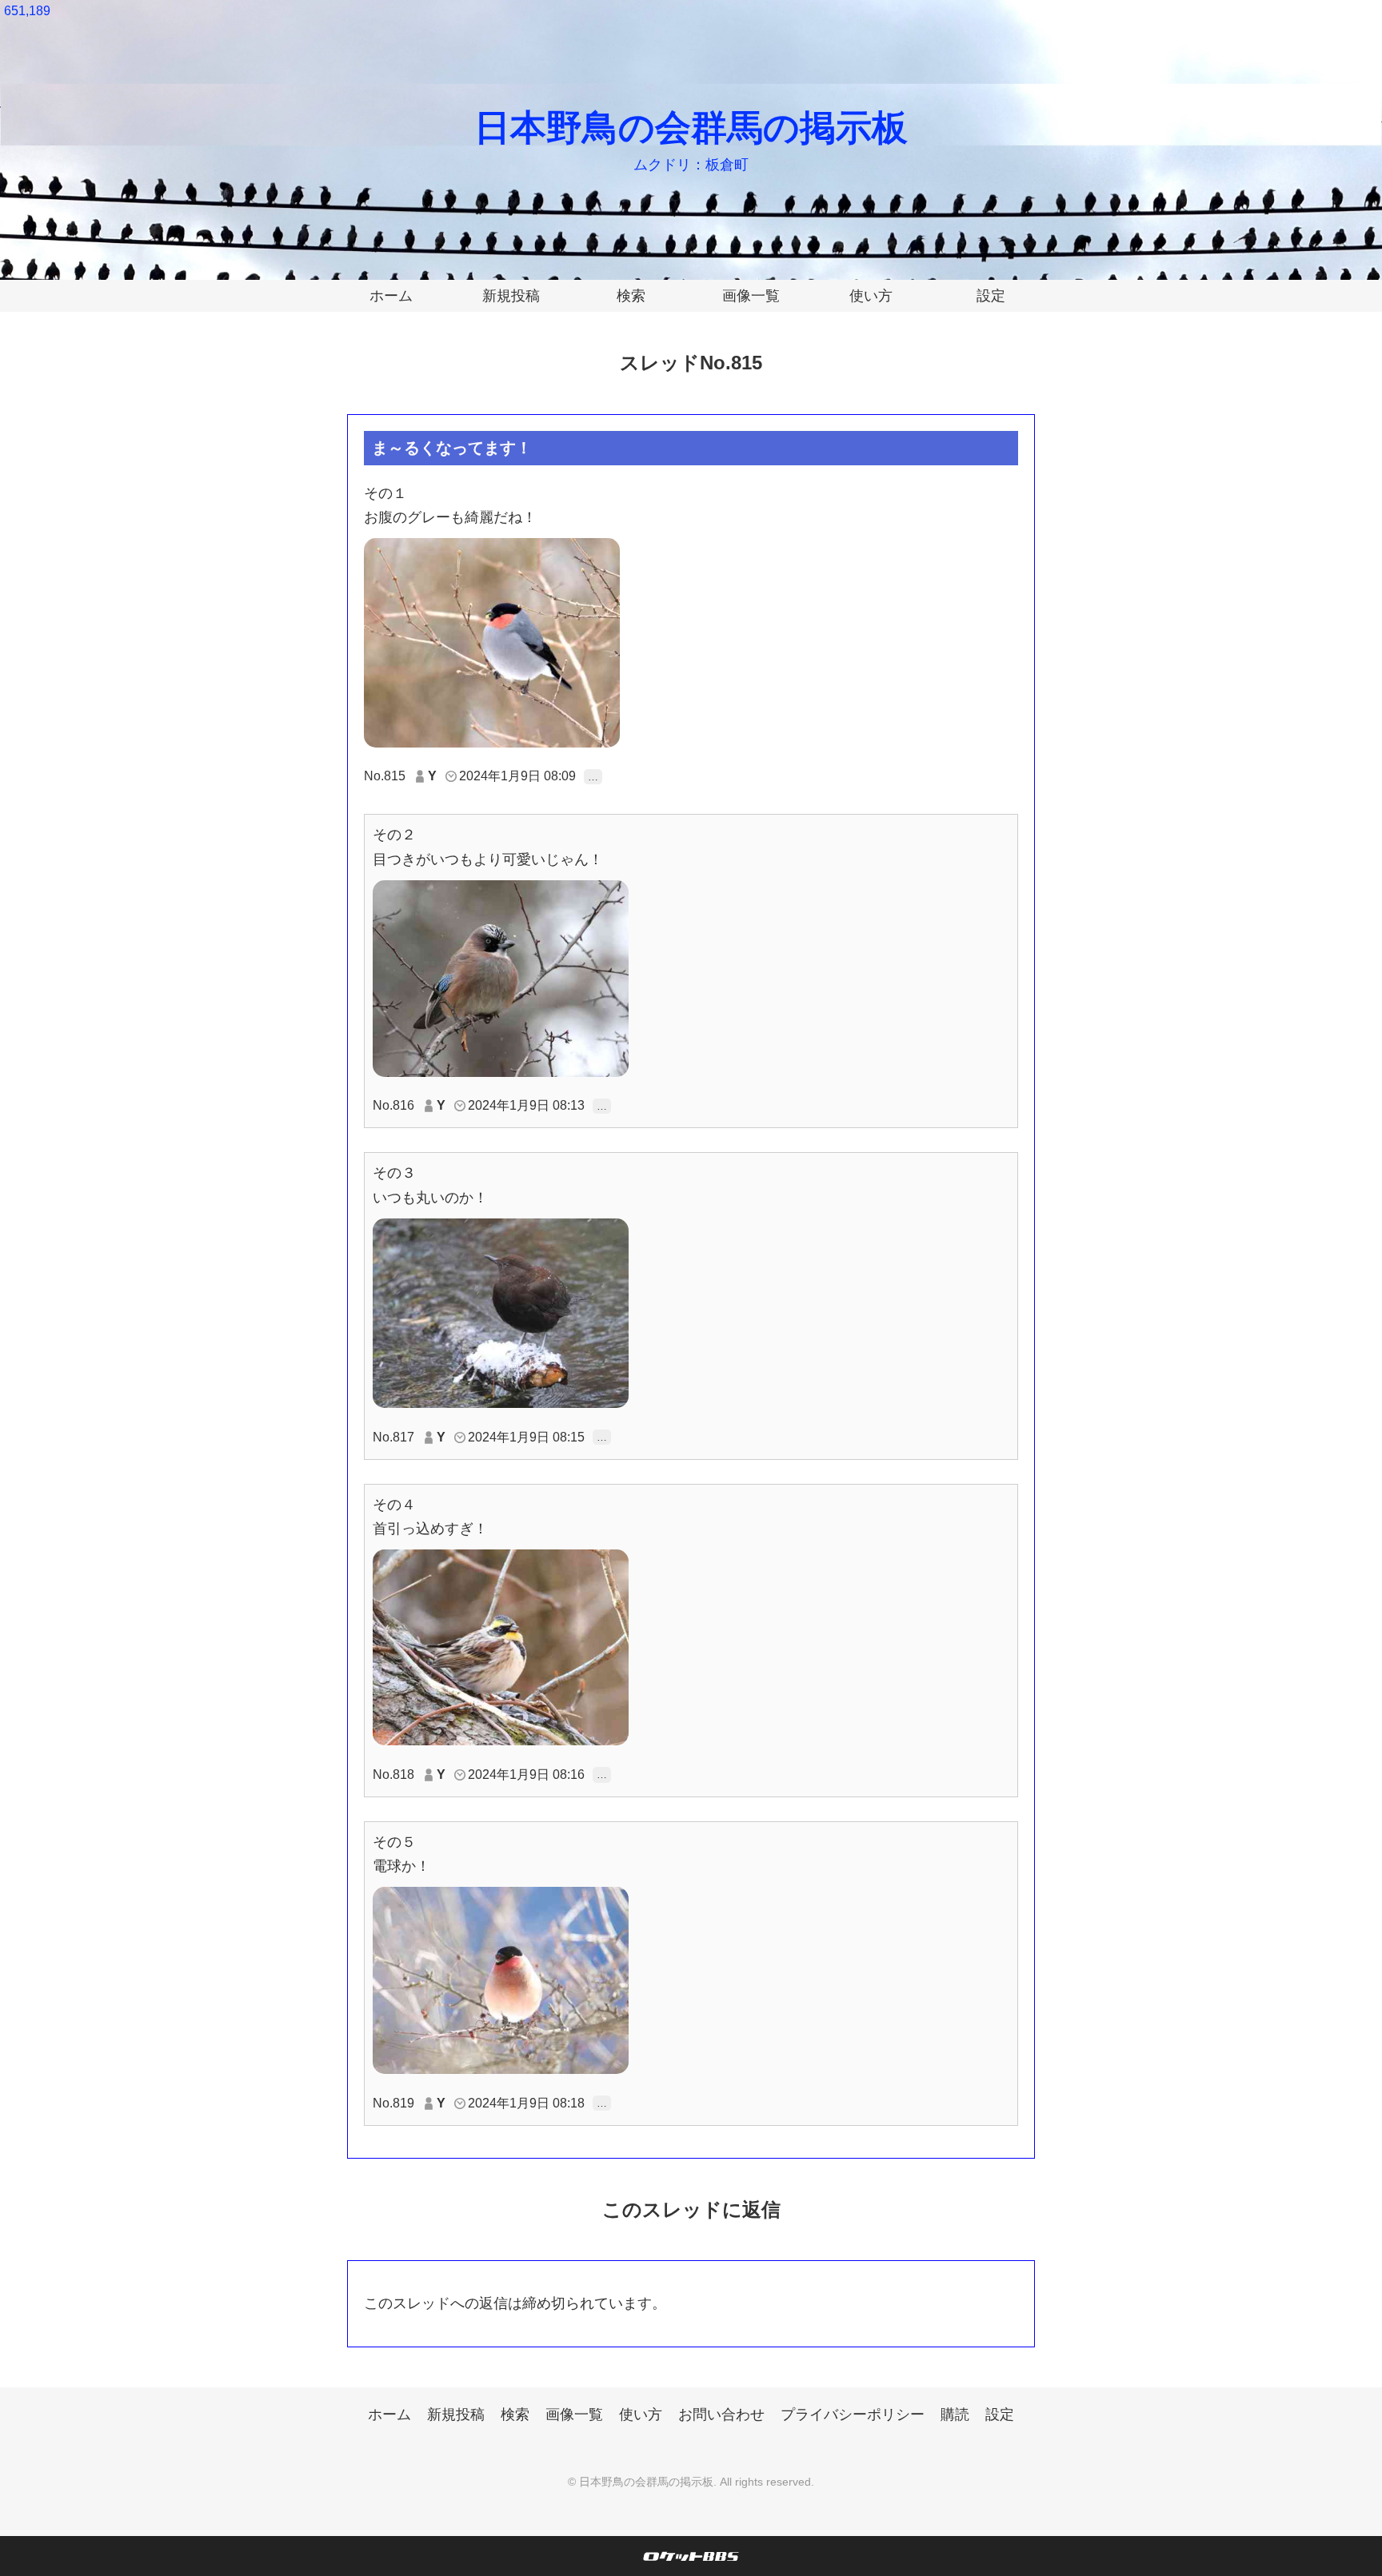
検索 (631, 296)
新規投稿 (511, 296)
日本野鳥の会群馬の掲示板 (691, 128)
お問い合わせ (721, 2415)
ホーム (391, 296)
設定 (991, 296)
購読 (955, 2415)
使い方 (871, 296)
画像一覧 (751, 296)
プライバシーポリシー (853, 2415)
